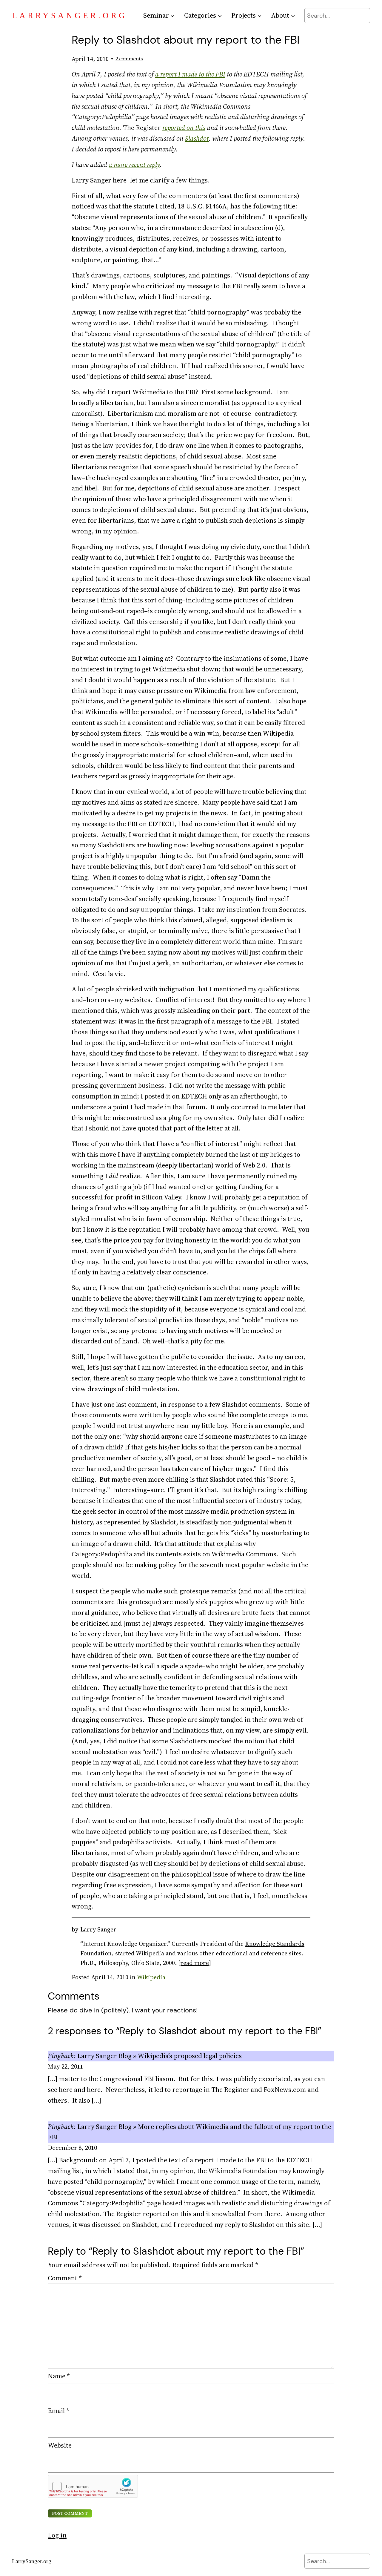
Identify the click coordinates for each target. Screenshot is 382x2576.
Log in (57, 2535)
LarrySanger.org (70, 16)
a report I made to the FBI (190, 74)
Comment (65, 2278)
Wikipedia (151, 1977)
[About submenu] (293, 15)
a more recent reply (134, 165)
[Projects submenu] (259, 15)
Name (59, 2376)
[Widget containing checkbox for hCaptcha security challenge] (93, 2486)
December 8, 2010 (72, 2148)
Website (60, 2445)
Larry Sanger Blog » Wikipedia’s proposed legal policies (160, 2056)
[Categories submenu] (220, 15)
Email (58, 2411)
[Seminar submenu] (172, 15)
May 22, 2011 (65, 2066)
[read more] (195, 1963)
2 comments (129, 59)
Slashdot (197, 138)
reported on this (184, 128)
